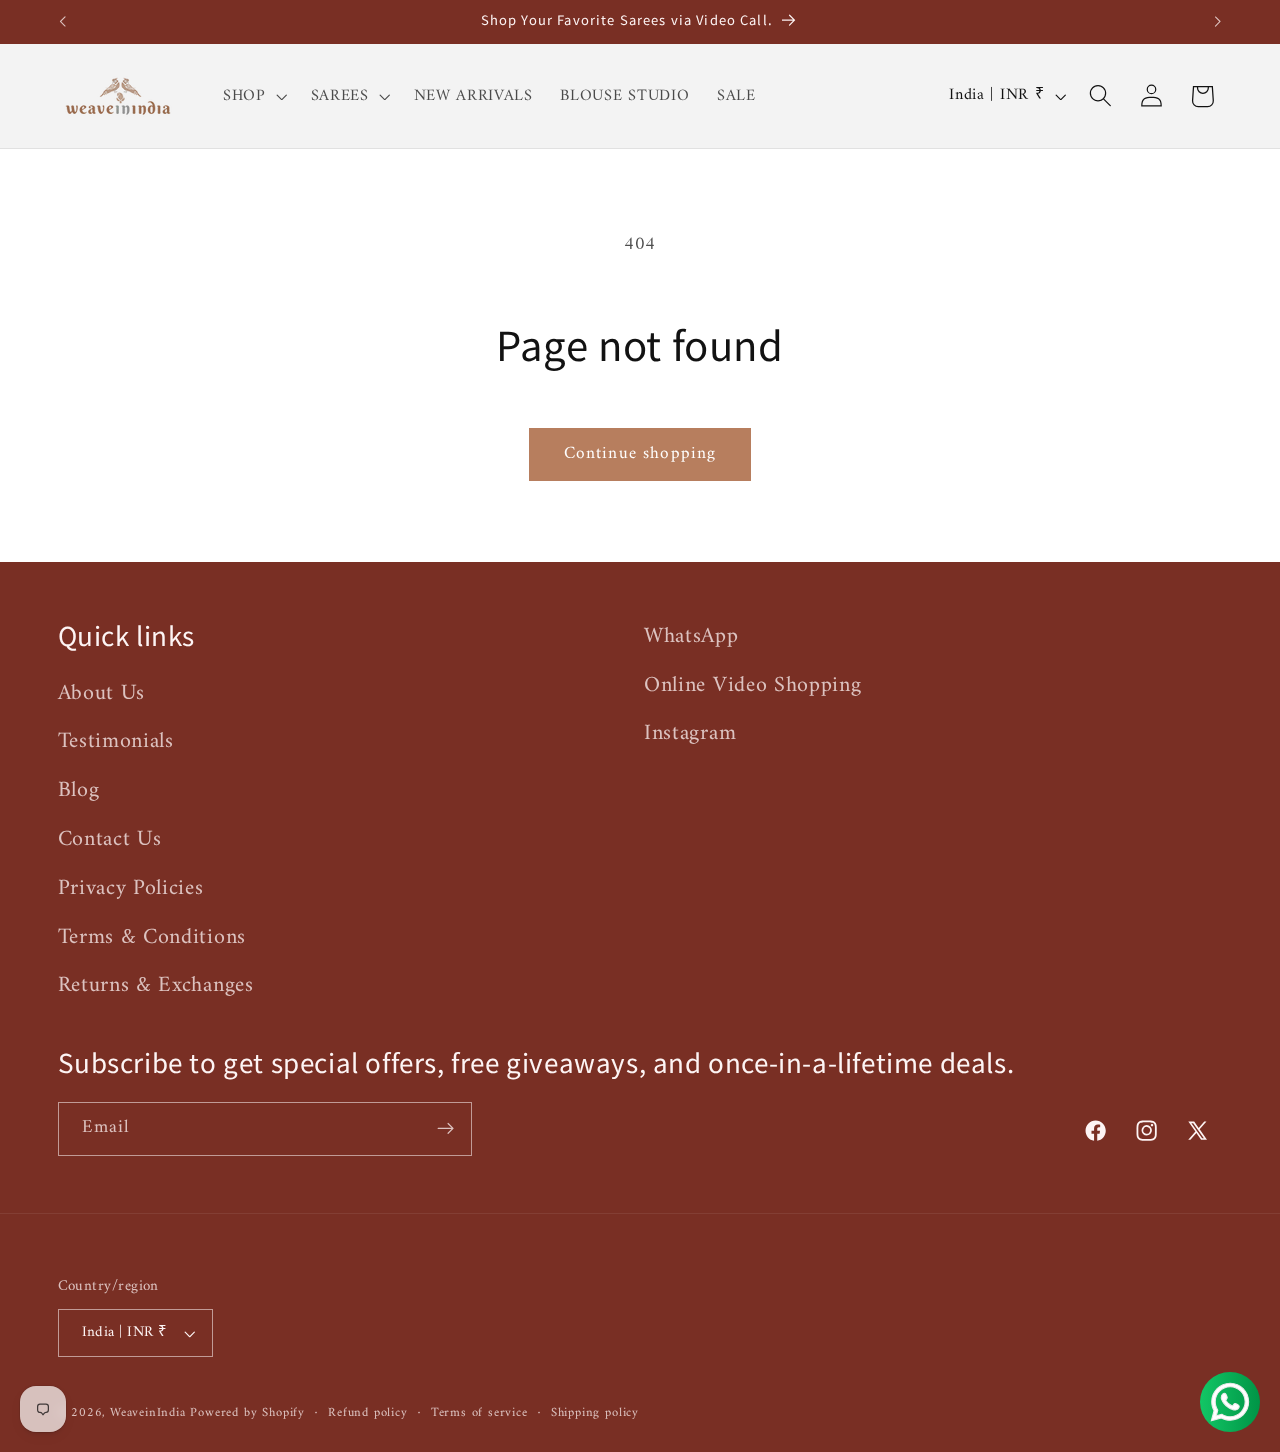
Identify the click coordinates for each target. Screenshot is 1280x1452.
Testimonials (116, 741)
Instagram (690, 733)
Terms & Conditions (152, 937)
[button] (253, 96)
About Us (102, 694)
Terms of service (479, 1413)
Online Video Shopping (753, 685)
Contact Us (110, 839)
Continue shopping (640, 454)
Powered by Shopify (247, 1413)
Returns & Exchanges (156, 985)
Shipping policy (595, 1413)
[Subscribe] (445, 1129)
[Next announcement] (1218, 22)
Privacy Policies (131, 888)
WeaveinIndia (148, 1413)
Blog (79, 790)
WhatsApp (691, 637)
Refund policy (367, 1413)
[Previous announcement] (62, 22)
